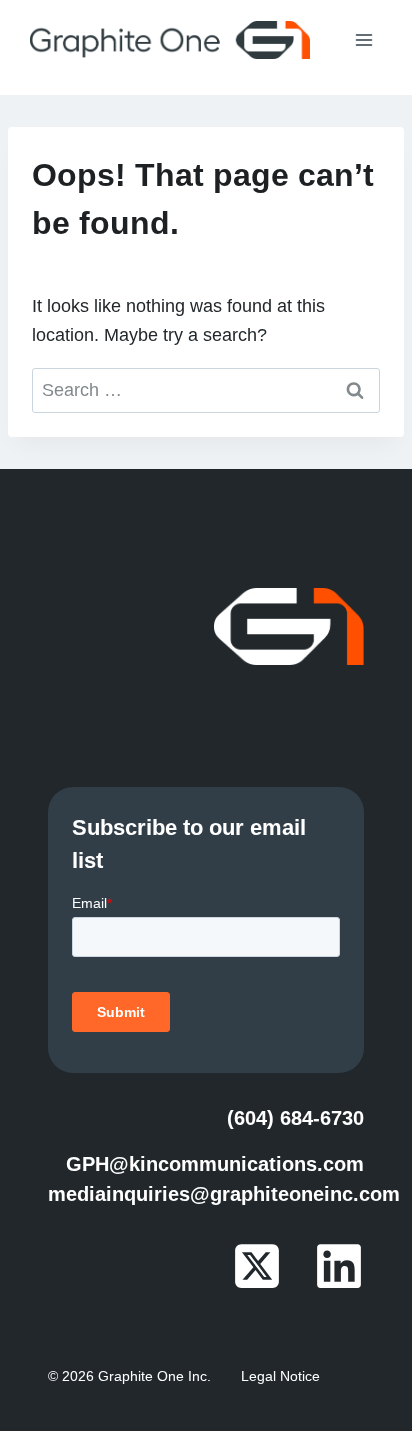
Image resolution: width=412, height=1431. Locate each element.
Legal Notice (280, 1376)
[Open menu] (363, 39)
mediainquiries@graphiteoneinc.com (224, 1194)
